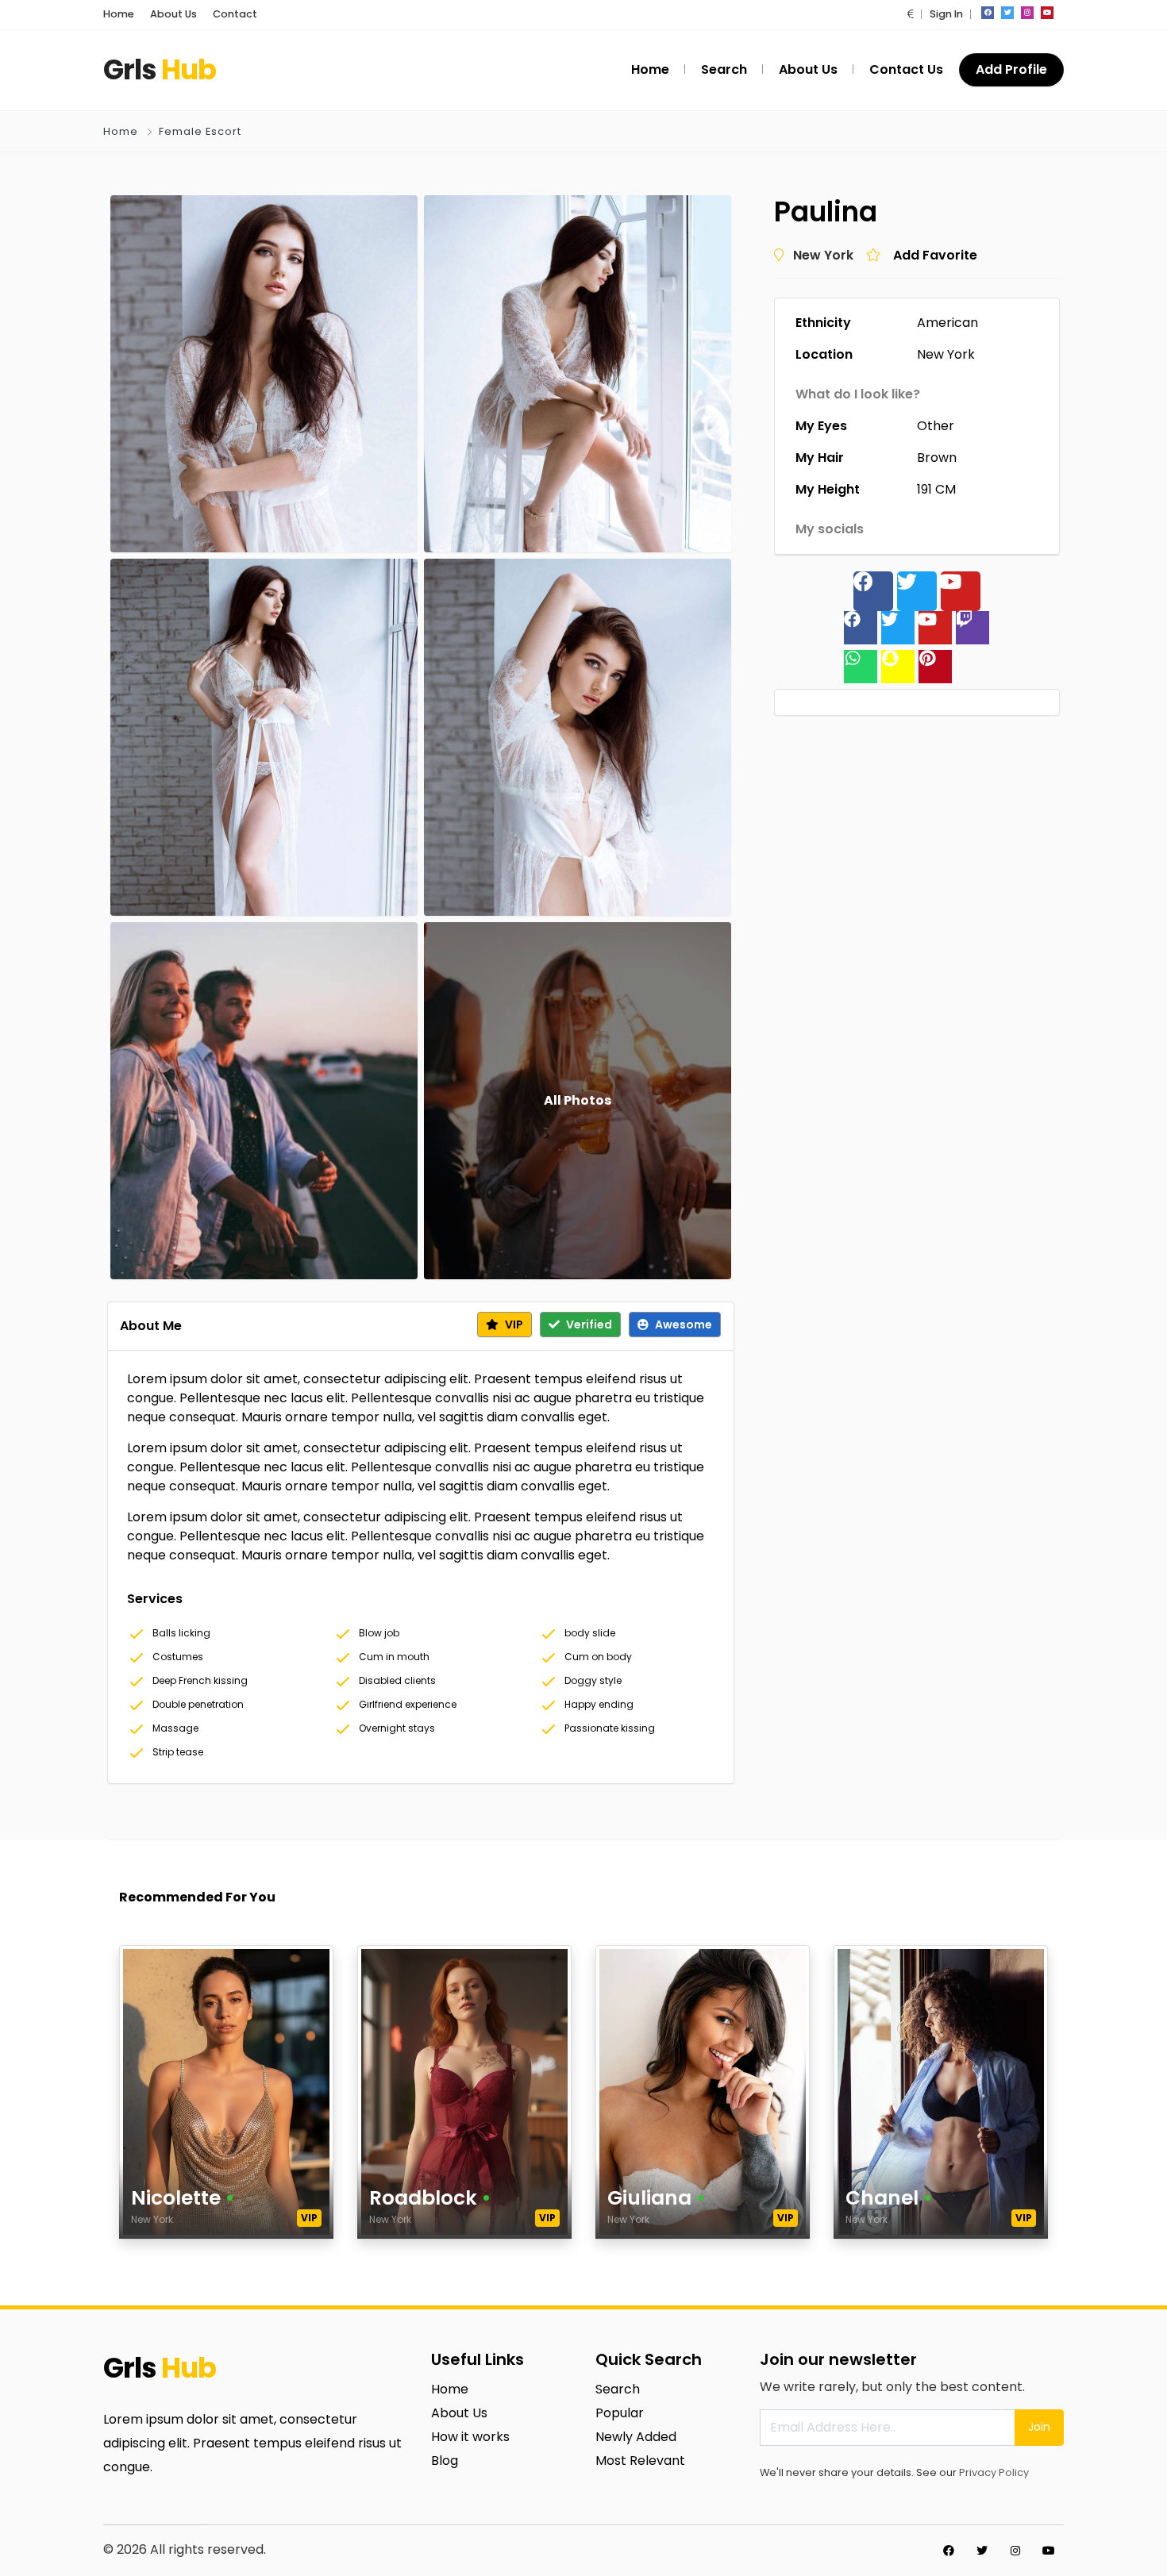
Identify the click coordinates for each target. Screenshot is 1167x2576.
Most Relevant (640, 2461)
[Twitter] (917, 591)
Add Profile (1011, 69)
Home (119, 14)
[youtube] (1047, 13)
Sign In (946, 14)
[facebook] (988, 13)
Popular (620, 2413)
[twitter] (1007, 13)
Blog (445, 2461)
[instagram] (1027, 13)
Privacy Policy (994, 2472)
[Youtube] (961, 591)
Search (618, 2389)
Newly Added (636, 2437)
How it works (470, 2437)
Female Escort (200, 131)
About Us (173, 14)
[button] (911, 14)
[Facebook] (873, 591)
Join (1039, 2427)
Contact (235, 14)
